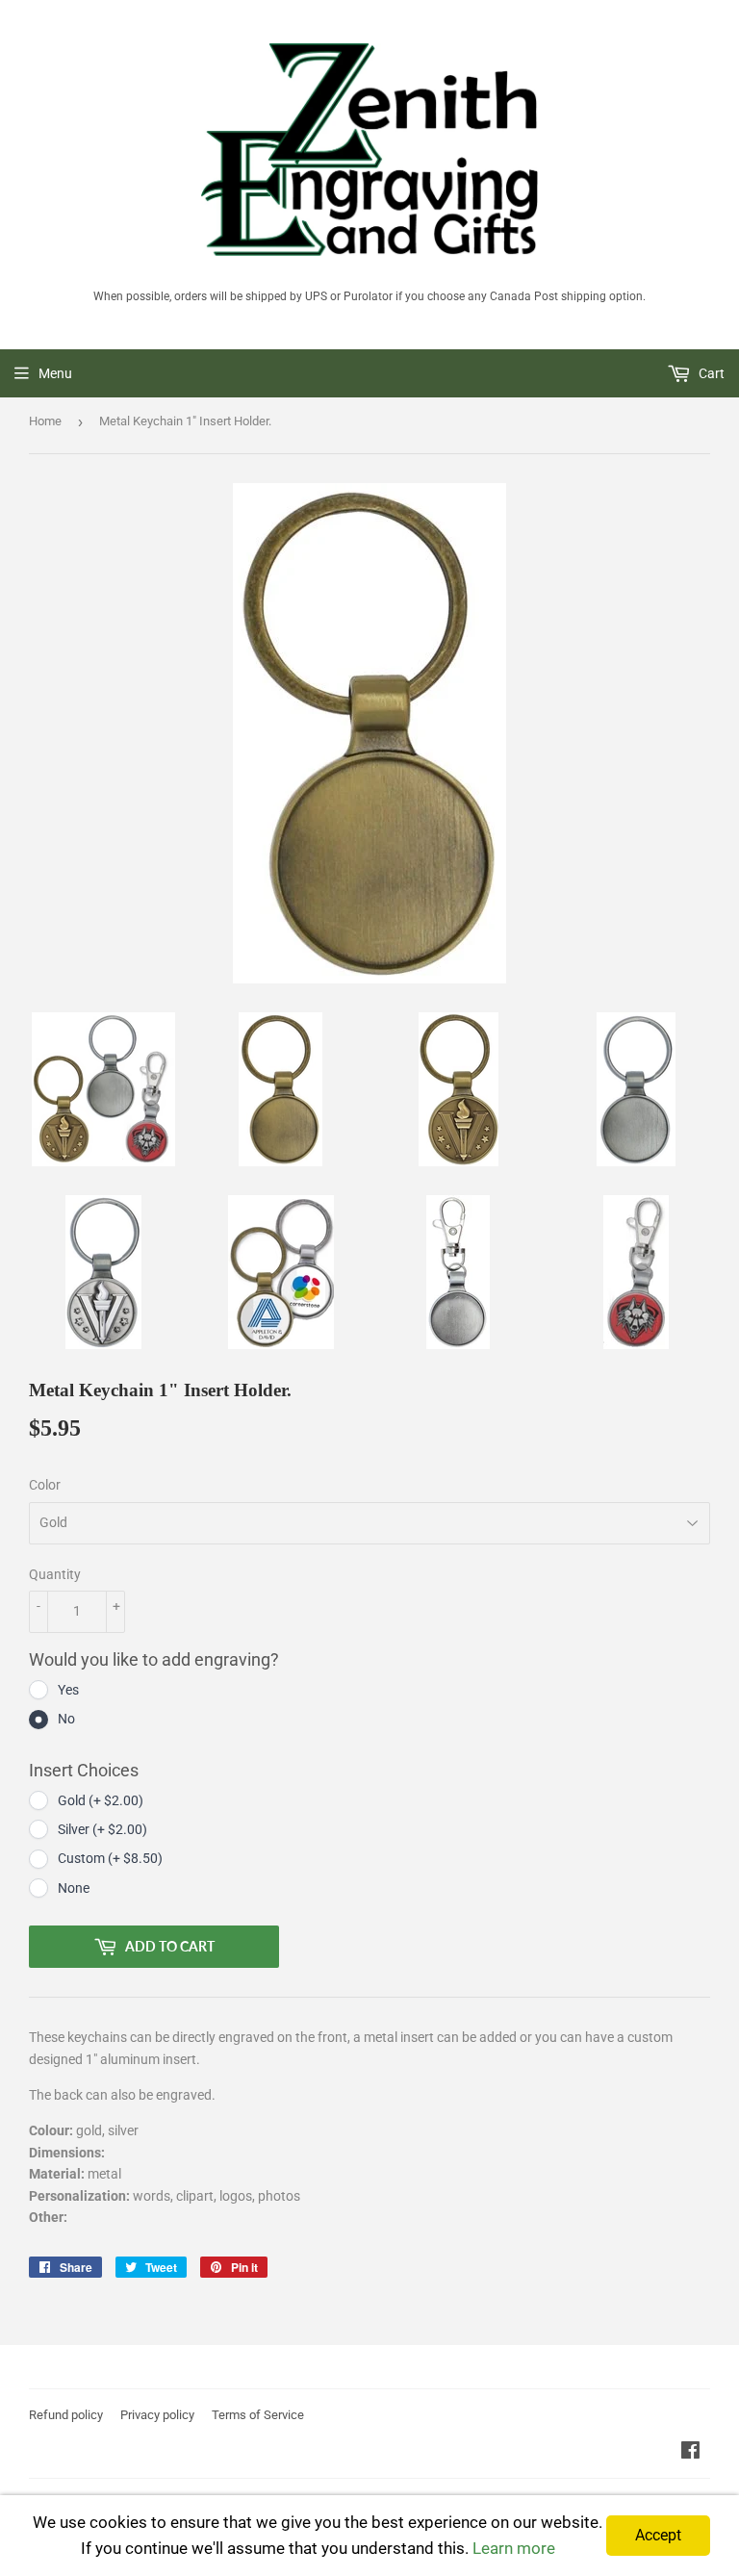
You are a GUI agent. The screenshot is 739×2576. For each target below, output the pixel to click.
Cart (710, 373)
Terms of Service (258, 2415)
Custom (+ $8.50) (110, 1858)
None (74, 1888)
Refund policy (66, 2415)
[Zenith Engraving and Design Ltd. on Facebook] (690, 2453)
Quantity (55, 1574)
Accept (658, 2535)
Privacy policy (157, 2415)
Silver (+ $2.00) (102, 1829)
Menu (55, 373)
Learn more (514, 2548)
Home (45, 421)
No (66, 1719)
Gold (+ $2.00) (101, 1800)
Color (45, 1485)
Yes (68, 1690)
